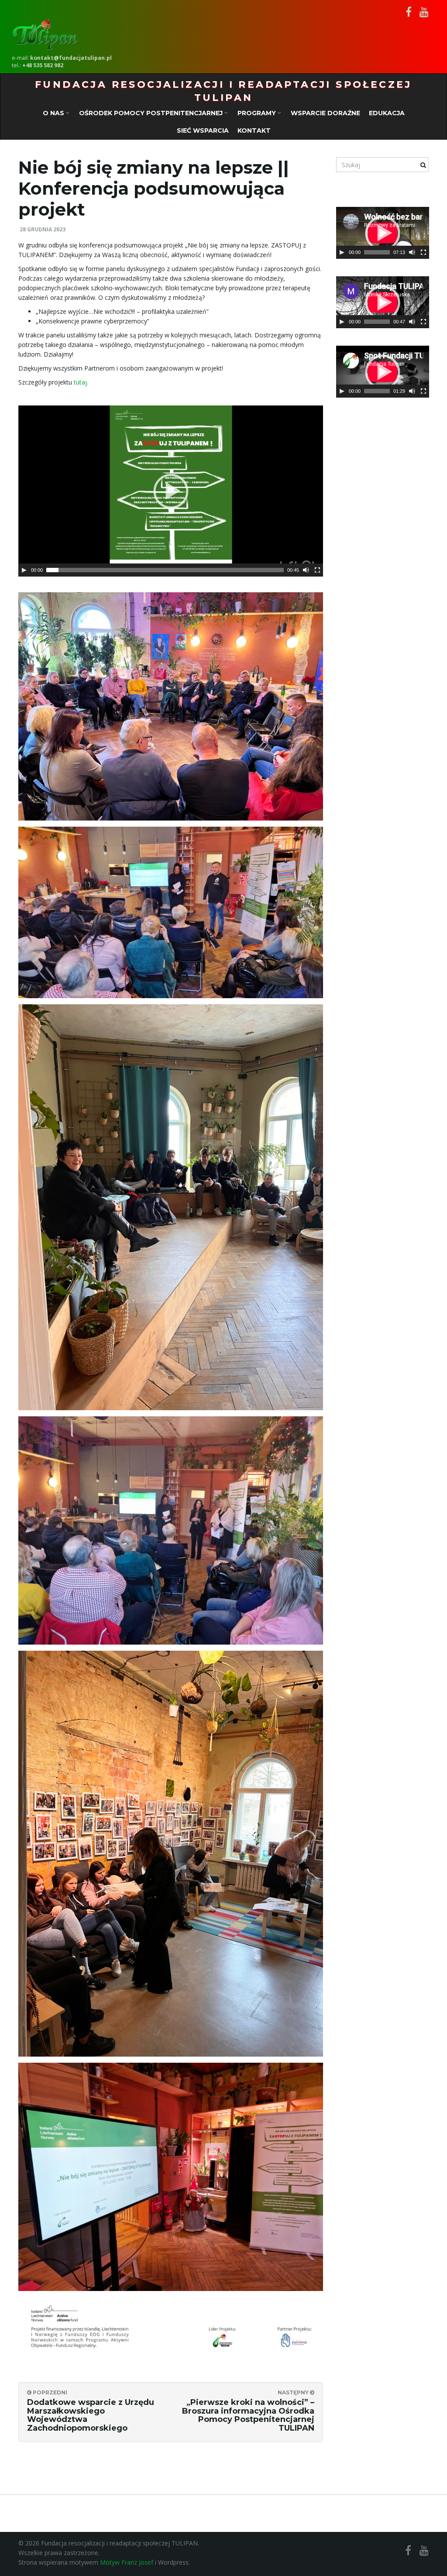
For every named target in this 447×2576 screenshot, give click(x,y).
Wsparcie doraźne (325, 113)
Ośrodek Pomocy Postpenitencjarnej (152, 113)
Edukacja (387, 113)
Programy (258, 113)
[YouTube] (424, 12)
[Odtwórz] (24, 570)
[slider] (377, 252)
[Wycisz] (306, 570)
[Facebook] (409, 12)
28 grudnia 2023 (43, 229)
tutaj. (81, 382)
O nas (54, 113)
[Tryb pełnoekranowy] (317, 570)
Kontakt (254, 131)
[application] (171, 491)
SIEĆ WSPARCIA (203, 131)
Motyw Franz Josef (127, 2562)
